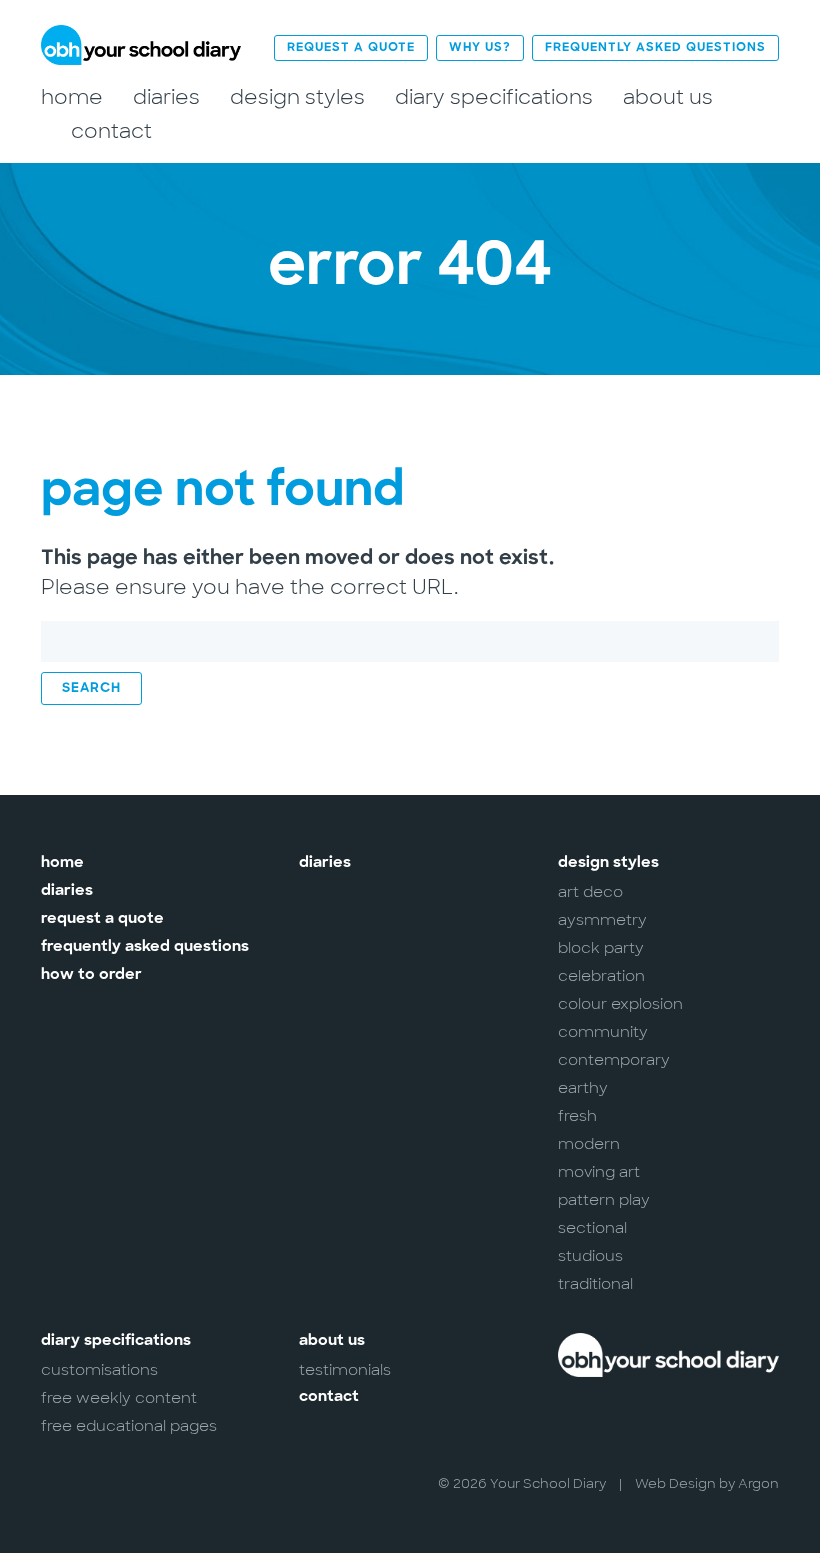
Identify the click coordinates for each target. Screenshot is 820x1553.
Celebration (601, 976)
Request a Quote (351, 48)
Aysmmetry (602, 920)
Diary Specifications (494, 97)
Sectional (592, 1228)
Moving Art (599, 1172)
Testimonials (345, 1370)
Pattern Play (604, 1200)
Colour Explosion (620, 1004)
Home (72, 97)
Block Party (601, 948)
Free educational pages (129, 1426)
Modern (589, 1144)
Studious (590, 1256)
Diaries (166, 97)
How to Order (91, 975)
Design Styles (297, 97)
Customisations (99, 1370)
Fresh (577, 1116)
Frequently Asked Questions (655, 48)
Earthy (583, 1088)
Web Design (675, 1483)
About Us (668, 97)
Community (603, 1032)
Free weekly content (119, 1398)
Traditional (595, 1284)
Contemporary (614, 1060)
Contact (111, 131)
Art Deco (590, 892)
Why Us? (480, 48)
